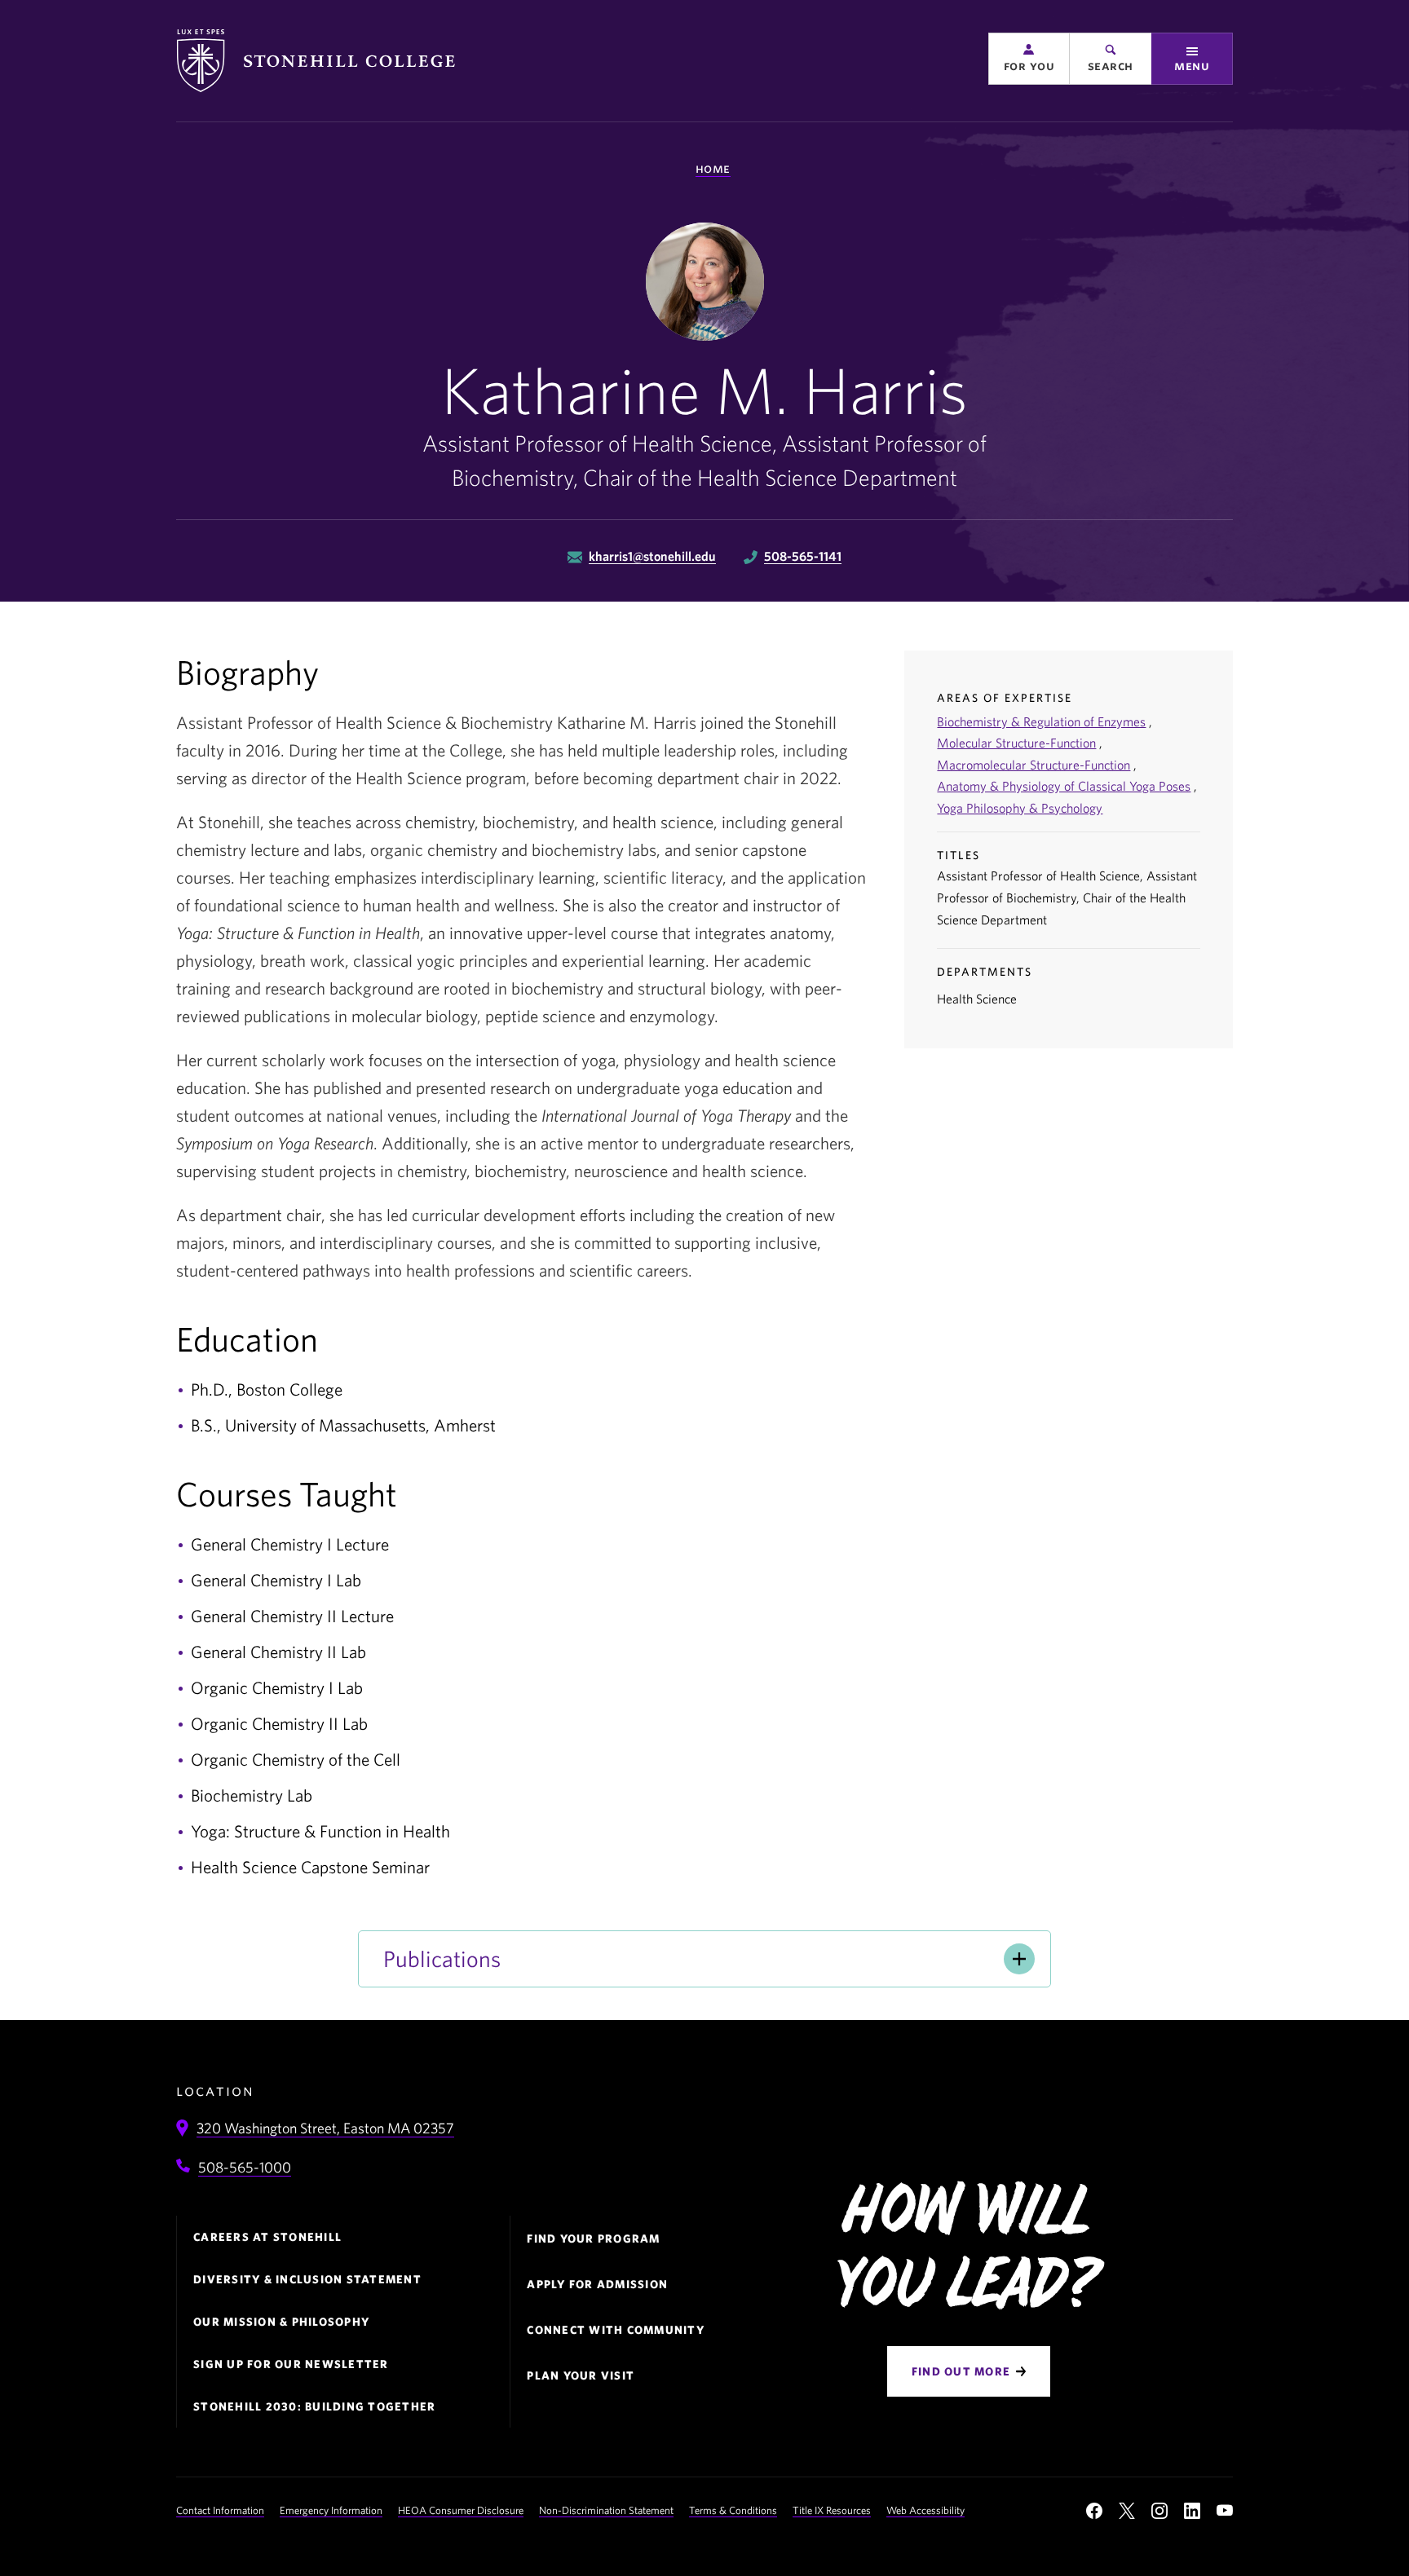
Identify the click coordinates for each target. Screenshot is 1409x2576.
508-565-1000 (245, 2167)
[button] (1029, 59)
